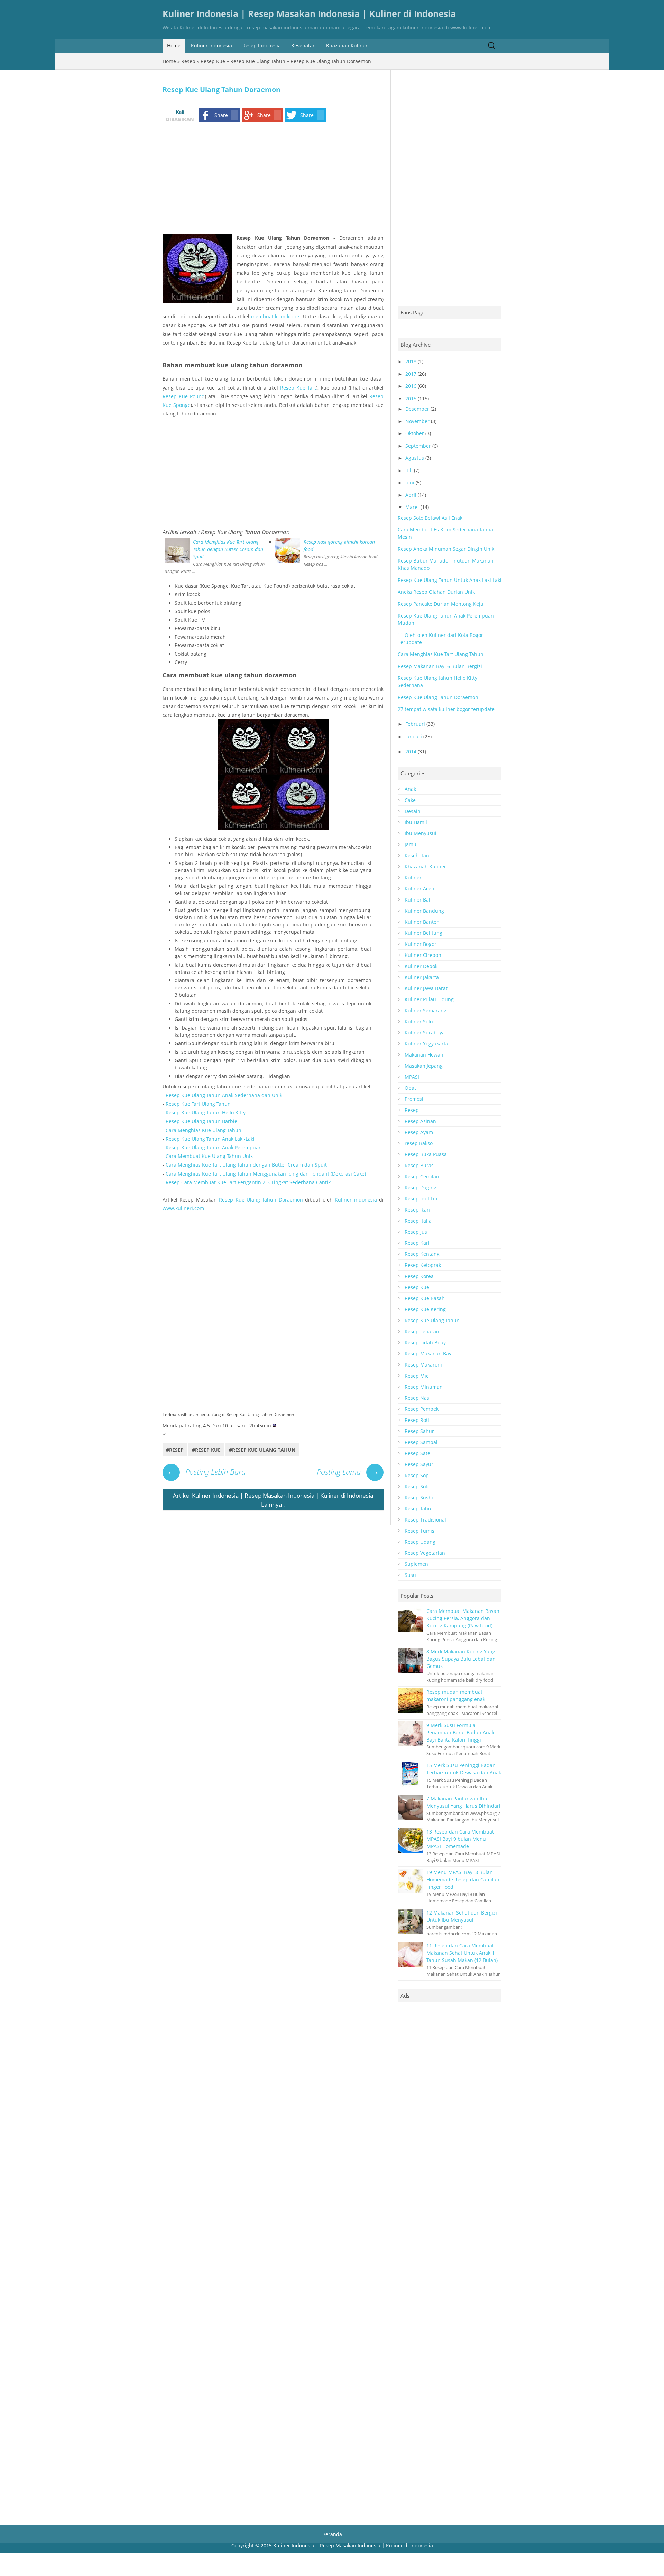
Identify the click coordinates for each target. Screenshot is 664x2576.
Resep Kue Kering (425, 1309)
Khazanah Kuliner (347, 45)
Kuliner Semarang (426, 1010)
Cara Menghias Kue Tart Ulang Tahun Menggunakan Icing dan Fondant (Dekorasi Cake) (266, 1174)
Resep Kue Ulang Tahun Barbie (201, 1121)
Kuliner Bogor (421, 944)
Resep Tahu (418, 1509)
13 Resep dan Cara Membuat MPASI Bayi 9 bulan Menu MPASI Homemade (460, 1839)
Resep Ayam (419, 1132)
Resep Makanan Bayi (429, 1354)
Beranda (332, 2534)
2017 (411, 374)
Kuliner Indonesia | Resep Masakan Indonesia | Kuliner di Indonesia (309, 14)
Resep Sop (417, 1475)
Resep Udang (420, 1542)
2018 (411, 361)
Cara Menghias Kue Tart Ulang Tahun (441, 654)
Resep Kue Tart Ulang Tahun (198, 1104)
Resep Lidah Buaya (427, 1342)
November (417, 421)
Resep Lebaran (422, 1331)
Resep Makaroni (423, 1365)
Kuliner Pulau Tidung (429, 999)
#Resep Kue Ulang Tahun (262, 1450)
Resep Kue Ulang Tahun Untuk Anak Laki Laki (450, 580)
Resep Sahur (419, 1431)
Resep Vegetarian (425, 1553)
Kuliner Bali (418, 900)
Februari (415, 724)
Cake (410, 800)
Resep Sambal (421, 1442)
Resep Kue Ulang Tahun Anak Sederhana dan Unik (224, 1095)
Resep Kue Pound (184, 396)
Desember (417, 409)
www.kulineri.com (183, 1208)
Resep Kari (417, 1243)
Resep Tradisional (425, 1520)
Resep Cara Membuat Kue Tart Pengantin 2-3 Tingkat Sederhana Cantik (248, 1182)
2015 (411, 398)
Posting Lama (348, 1472)
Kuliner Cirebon (423, 955)
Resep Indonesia (262, 45)
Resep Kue (213, 61)
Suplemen (416, 1564)
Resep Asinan (420, 1121)
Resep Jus (416, 1232)
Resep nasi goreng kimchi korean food (339, 546)
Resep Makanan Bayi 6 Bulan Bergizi (440, 666)
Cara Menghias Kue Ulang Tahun (204, 1130)
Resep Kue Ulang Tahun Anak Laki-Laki (210, 1139)
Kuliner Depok (421, 966)
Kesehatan (303, 45)
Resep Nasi (418, 1398)
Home (174, 45)
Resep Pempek (422, 1409)
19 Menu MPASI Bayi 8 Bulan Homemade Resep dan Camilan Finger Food (463, 1879)
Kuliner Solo (419, 1021)
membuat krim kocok (275, 316)
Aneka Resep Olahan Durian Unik (436, 592)
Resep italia (418, 1221)
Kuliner (413, 878)
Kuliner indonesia (356, 1200)
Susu (410, 1575)
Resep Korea (419, 1276)
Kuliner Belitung (423, 933)
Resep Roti (417, 1420)
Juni (410, 482)
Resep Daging (421, 1187)
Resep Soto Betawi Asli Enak (430, 518)
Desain (413, 811)
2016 (411, 386)
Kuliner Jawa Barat (426, 988)
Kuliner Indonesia (211, 45)
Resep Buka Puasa (426, 1154)
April (411, 495)
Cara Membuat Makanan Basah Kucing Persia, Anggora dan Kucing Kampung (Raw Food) (463, 1618)
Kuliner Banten (422, 922)
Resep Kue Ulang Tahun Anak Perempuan (214, 1147)
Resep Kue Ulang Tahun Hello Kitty (206, 1112)
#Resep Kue (206, 1450)
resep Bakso (419, 1143)
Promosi (414, 1099)
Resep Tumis (419, 1531)
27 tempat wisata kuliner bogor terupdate (446, 709)
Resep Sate (417, 1453)
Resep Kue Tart (298, 388)
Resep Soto (417, 1486)
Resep (188, 61)
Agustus (415, 458)
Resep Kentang (422, 1254)
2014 (411, 752)
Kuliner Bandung (424, 911)
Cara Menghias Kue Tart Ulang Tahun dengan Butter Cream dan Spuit (228, 549)
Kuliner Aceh (419, 889)
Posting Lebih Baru (206, 1472)
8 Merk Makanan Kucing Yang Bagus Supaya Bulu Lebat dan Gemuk (461, 1659)
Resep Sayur (419, 1464)
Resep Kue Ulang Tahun (258, 61)
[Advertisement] (271, 180)
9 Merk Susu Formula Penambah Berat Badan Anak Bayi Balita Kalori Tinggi (460, 1732)
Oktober (415, 433)
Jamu (411, 844)
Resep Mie (417, 1376)
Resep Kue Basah (425, 1298)
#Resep (175, 1450)
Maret (412, 507)
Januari (414, 736)
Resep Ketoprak (423, 1265)
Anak (410, 789)
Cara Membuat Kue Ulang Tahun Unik (209, 1156)
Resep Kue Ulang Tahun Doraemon (245, 532)
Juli (409, 470)
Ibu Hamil (416, 822)
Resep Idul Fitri (422, 1199)
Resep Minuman (424, 1387)
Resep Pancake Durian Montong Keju (441, 604)
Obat (410, 1088)
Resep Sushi (419, 1497)
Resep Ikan (417, 1210)
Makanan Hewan (424, 1055)
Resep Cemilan (422, 1176)
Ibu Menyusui (421, 833)
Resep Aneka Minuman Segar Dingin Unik (446, 549)
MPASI (412, 1077)
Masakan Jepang (424, 1066)
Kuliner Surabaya (425, 1033)
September (418, 446)
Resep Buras (419, 1165)
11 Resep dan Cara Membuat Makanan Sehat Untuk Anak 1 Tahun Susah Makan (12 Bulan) (462, 1953)
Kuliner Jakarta (422, 977)
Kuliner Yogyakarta (426, 1044)
